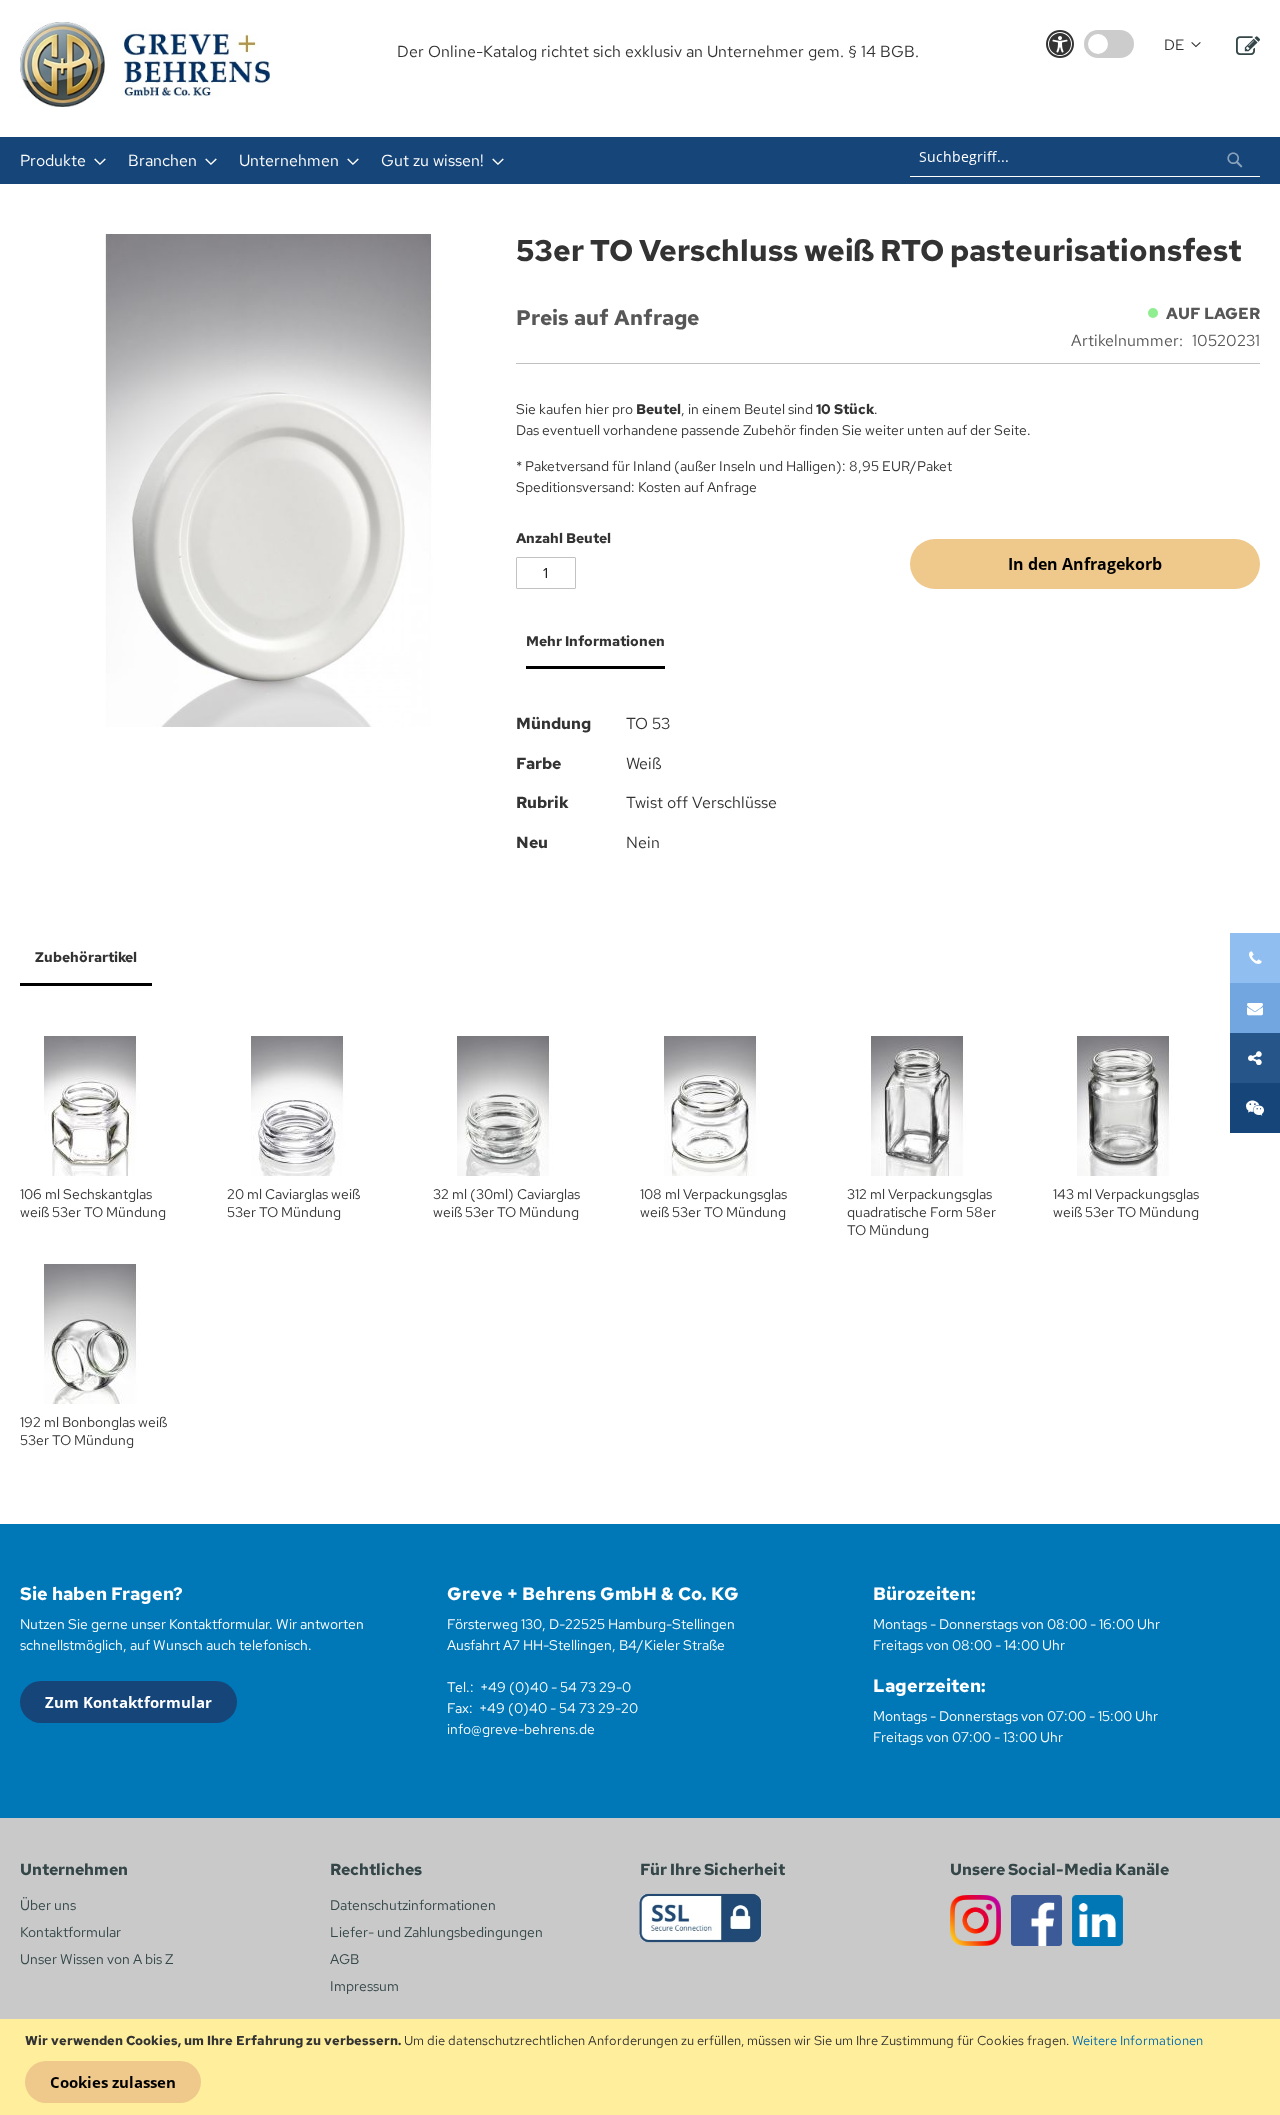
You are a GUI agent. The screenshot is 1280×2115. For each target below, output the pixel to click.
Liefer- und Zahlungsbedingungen (436, 1932)
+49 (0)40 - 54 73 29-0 (555, 1687)
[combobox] (1085, 157)
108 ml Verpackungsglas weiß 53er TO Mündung (713, 1203)
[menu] (378, 160)
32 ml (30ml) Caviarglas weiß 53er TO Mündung (506, 1203)
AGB (344, 1959)
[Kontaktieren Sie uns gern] (1255, 1008)
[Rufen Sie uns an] (1255, 958)
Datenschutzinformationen (413, 1905)
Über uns (48, 1905)
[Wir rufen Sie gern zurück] (1255, 1108)
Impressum (364, 1986)
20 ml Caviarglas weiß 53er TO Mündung (293, 1203)
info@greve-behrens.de (521, 1729)
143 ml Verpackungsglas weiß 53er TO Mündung (1126, 1203)
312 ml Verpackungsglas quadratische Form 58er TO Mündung (921, 1212)
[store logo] (145, 64)
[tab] (590, 649)
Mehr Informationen (595, 641)
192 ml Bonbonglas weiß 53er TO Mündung (93, 1431)
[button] (1182, 45)
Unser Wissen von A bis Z (96, 1959)
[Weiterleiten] (1255, 1058)
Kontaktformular (70, 1932)
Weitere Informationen (1137, 2040)
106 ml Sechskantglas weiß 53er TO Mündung (93, 1203)
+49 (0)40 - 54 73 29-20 (558, 1708)
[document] (642, 2067)
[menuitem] (57, 160)
